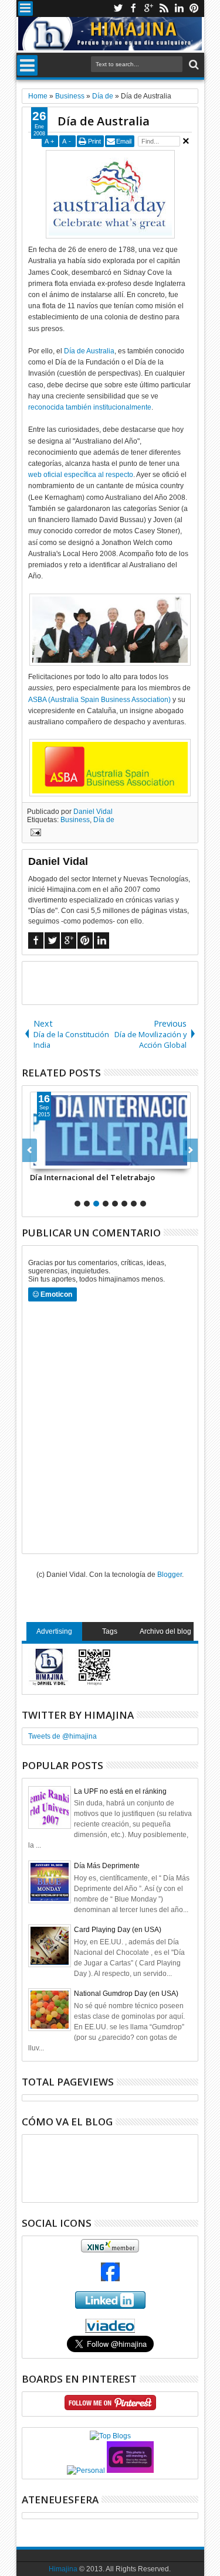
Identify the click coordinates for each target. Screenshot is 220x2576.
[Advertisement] (121, 982)
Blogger (170, 1575)
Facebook (133, 8)
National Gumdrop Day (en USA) (126, 1994)
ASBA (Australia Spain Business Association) (99, 700)
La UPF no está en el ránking (120, 1791)
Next (30, 1150)
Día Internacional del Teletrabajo (92, 1177)
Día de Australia (104, 121)
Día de (104, 820)
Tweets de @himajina (62, 1736)
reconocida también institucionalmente (90, 407)
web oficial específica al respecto (81, 475)
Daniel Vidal (93, 812)
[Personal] (86, 2471)
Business (75, 820)
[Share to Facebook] (39, 1160)
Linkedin (179, 8)
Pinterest (194, 8)
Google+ (148, 8)
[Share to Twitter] (52, 1160)
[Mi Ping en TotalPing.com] (130, 2471)
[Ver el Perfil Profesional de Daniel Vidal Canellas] (110, 2330)
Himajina (63, 2569)
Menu (26, 8)
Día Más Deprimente (107, 1866)
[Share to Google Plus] (65, 1160)
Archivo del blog (165, 1631)
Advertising (54, 1631)
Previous (190, 1150)
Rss (164, 8)
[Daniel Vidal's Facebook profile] (110, 2279)
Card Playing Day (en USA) (118, 1930)
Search (193, 65)
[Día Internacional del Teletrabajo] (110, 1130)
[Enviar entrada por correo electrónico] (34, 834)
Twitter (118, 8)
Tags (110, 1631)
